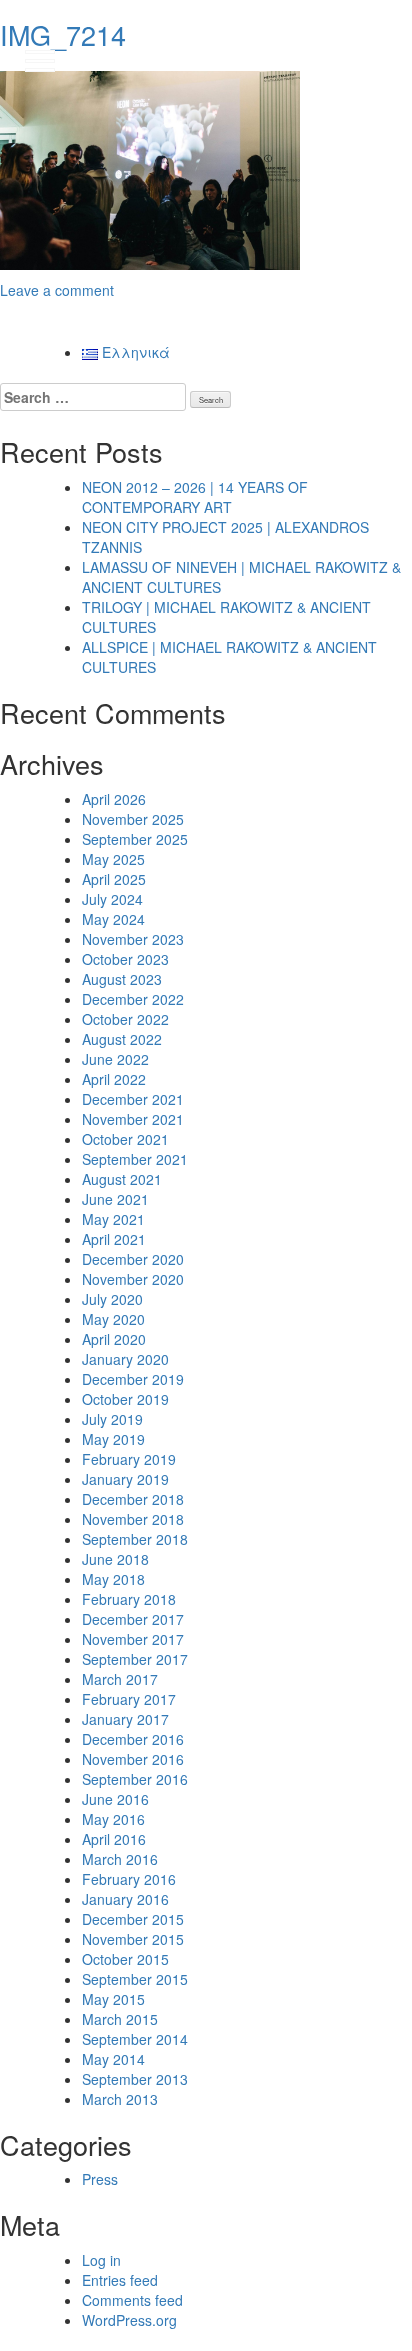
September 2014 (135, 2039)
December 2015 (133, 1919)
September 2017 (135, 1659)
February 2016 (129, 1879)
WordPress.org (129, 2320)
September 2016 (135, 1779)
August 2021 (122, 1179)
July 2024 (112, 899)
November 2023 (133, 939)
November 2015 (133, 1939)
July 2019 (112, 1419)
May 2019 (113, 1439)
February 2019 (129, 1459)
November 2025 (133, 819)
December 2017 (133, 1619)
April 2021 (114, 1239)
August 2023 (122, 979)
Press (100, 2179)
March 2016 (120, 1859)
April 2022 (114, 1079)
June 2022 (115, 1059)
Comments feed (132, 2300)
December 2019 (133, 1379)
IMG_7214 (63, 34)
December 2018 (133, 1499)
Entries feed (120, 2280)
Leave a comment (57, 290)
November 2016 (133, 1759)
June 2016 (115, 1799)
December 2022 (133, 999)
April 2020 (114, 1339)
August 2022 (122, 1039)
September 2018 (135, 1539)
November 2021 (133, 1119)
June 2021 (115, 1199)
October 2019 (125, 1399)
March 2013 (120, 2099)
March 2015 (120, 2019)
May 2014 (113, 2059)
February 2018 (129, 1599)
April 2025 (114, 879)
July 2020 (112, 1299)
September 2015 (135, 1979)
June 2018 (115, 1559)
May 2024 (113, 919)
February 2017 (129, 1699)
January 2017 (125, 1719)
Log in (101, 2260)
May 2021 (113, 1219)
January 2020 (125, 1359)
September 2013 (135, 2079)
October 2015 (125, 1959)
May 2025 (113, 859)
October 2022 (125, 1019)
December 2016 (133, 1739)
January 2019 (125, 1479)
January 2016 (125, 1899)
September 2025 (135, 839)
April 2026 (114, 799)
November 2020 (133, 1279)
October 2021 (125, 1139)
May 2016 (113, 1819)
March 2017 (120, 1679)
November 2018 (133, 1519)
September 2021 (135, 1159)
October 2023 (125, 959)
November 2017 (133, 1639)
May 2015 (113, 1999)
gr (377, 60)
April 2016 (114, 1839)
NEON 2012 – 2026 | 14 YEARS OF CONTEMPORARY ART (195, 497)
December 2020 (133, 1259)
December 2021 (133, 1099)
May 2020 (113, 1319)
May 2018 (113, 1579)
